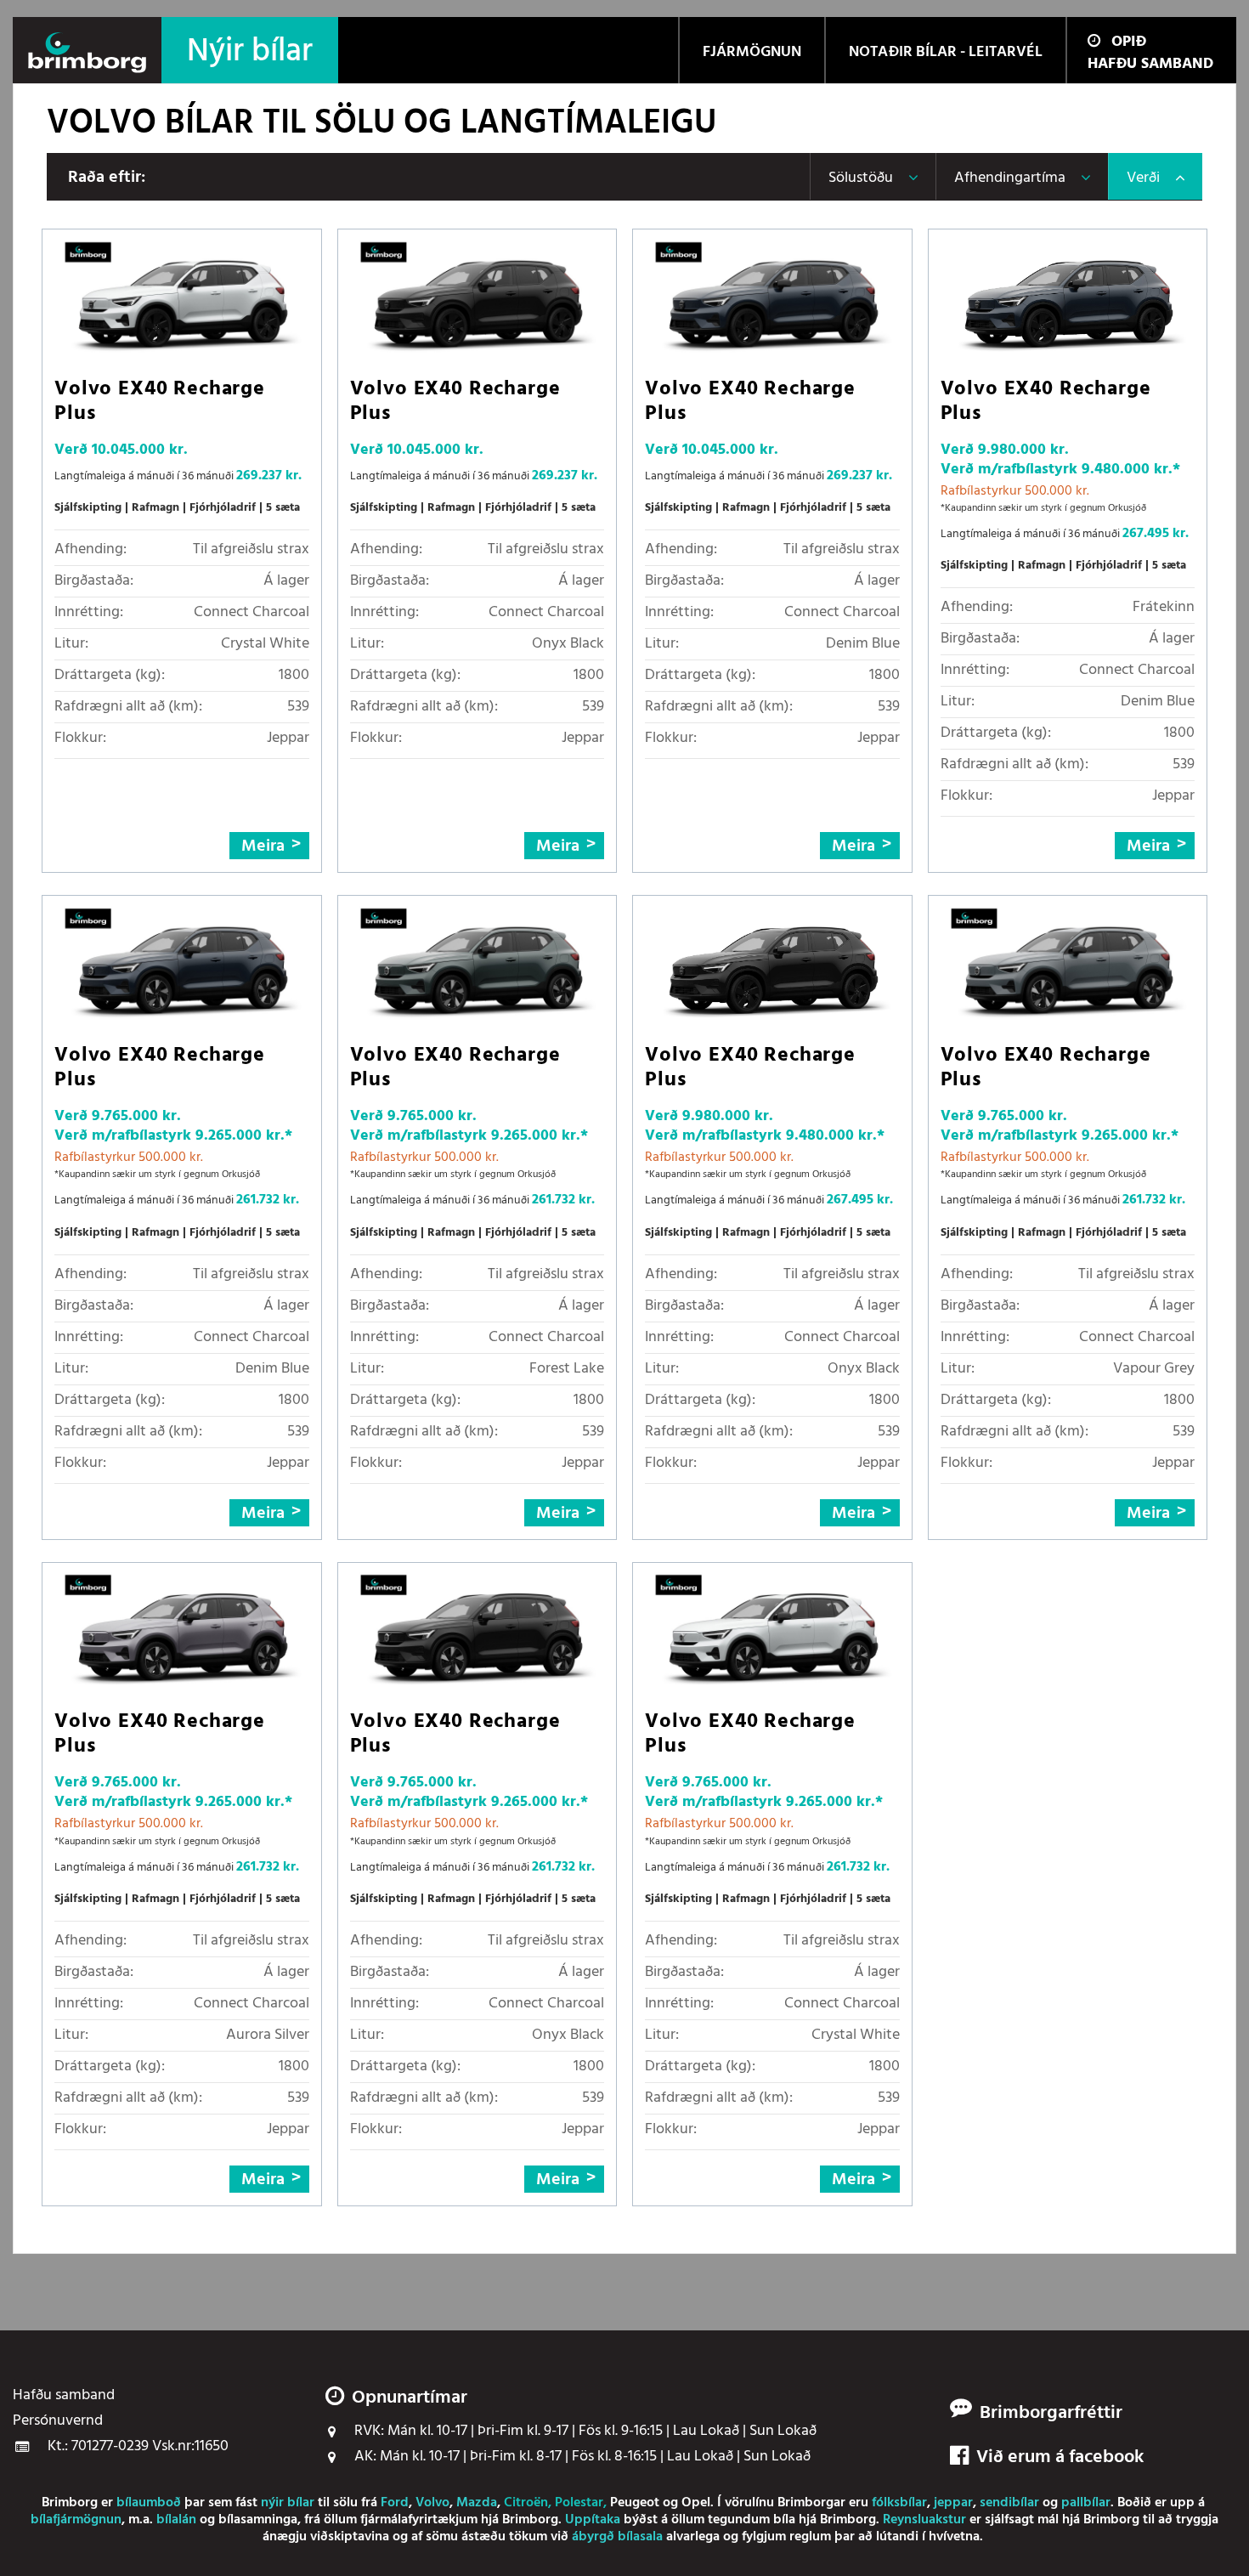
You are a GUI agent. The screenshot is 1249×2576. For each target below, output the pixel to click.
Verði (1143, 178)
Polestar (579, 2503)
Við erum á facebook (1060, 2458)
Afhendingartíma (1010, 178)
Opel (696, 2503)
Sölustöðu (861, 178)
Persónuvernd (58, 2421)
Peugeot (635, 2503)
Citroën (526, 2503)
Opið (1129, 42)
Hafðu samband (1150, 64)
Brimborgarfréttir (1051, 2414)
